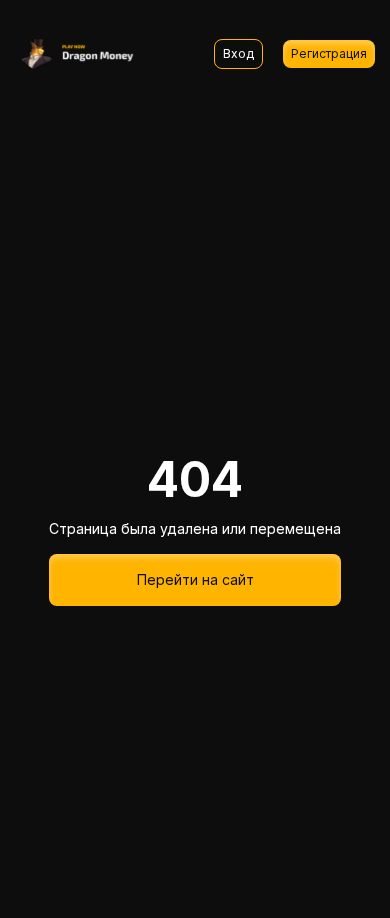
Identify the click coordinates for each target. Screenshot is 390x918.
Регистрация (329, 53)
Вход (238, 53)
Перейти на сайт (195, 579)
